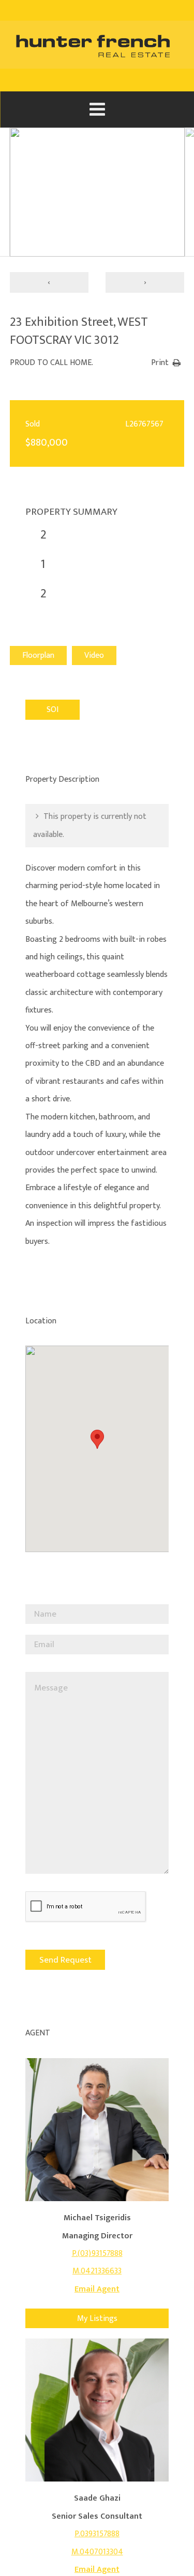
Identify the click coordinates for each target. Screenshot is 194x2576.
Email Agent (97, 2289)
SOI (53, 710)
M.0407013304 (97, 2552)
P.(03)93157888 (97, 2254)
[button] (97, 1439)
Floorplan (38, 655)
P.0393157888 (97, 2534)
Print (160, 363)
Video (94, 655)
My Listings (97, 2319)
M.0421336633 (97, 2271)
